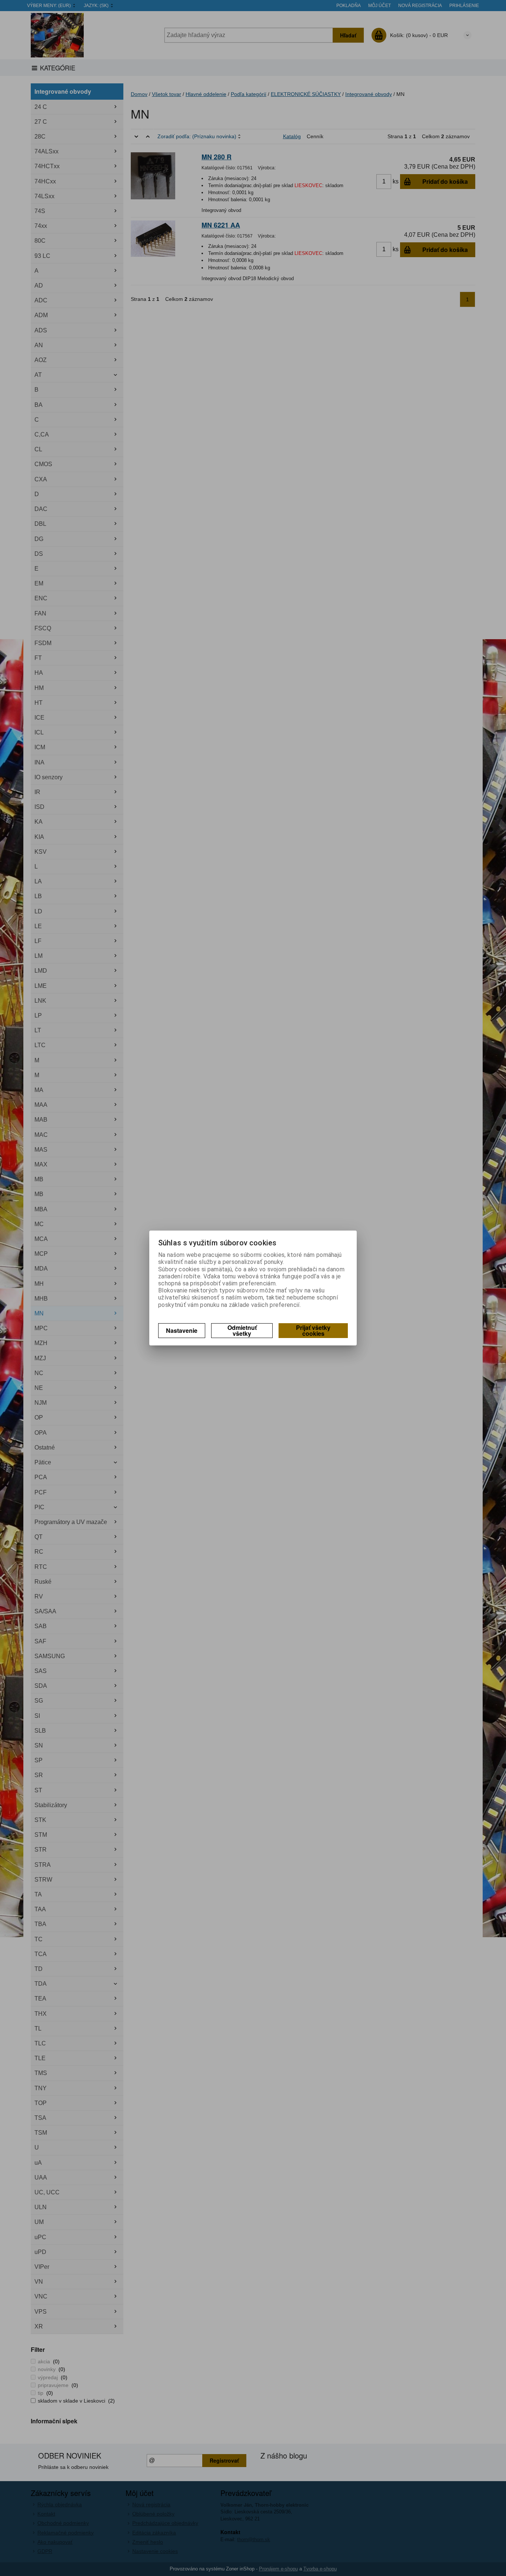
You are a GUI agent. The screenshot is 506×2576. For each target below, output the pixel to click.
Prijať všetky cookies (313, 1330)
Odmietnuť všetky (242, 1330)
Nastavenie (182, 1330)
